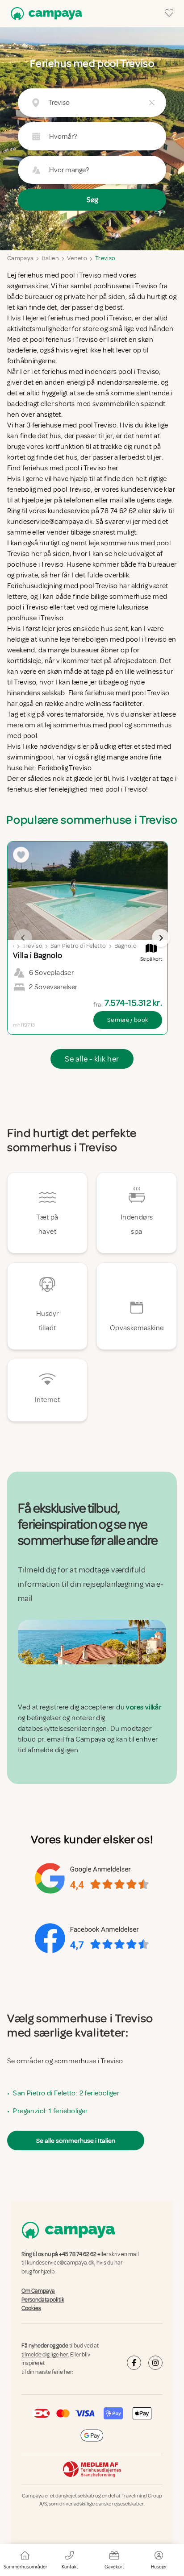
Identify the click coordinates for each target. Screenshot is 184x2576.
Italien (50, 258)
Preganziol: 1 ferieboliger (50, 2111)
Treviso (105, 258)
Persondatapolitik (43, 2300)
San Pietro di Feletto (78, 946)
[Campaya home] (45, 14)
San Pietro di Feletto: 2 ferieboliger (66, 2093)
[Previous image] (23, 938)
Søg (92, 200)
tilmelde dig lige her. (45, 2355)
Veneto (77, 258)
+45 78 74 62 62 (78, 2254)
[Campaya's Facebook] (134, 2363)
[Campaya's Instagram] (155, 2363)
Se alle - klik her (92, 1059)
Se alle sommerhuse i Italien (76, 2140)
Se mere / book (128, 1020)
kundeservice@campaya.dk (61, 2263)
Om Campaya (38, 2291)
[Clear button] (152, 103)
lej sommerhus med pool (84, 725)
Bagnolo (125, 946)
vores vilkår (144, 1707)
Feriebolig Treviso (65, 768)
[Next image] (161, 938)
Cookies (31, 2308)
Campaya (20, 258)
